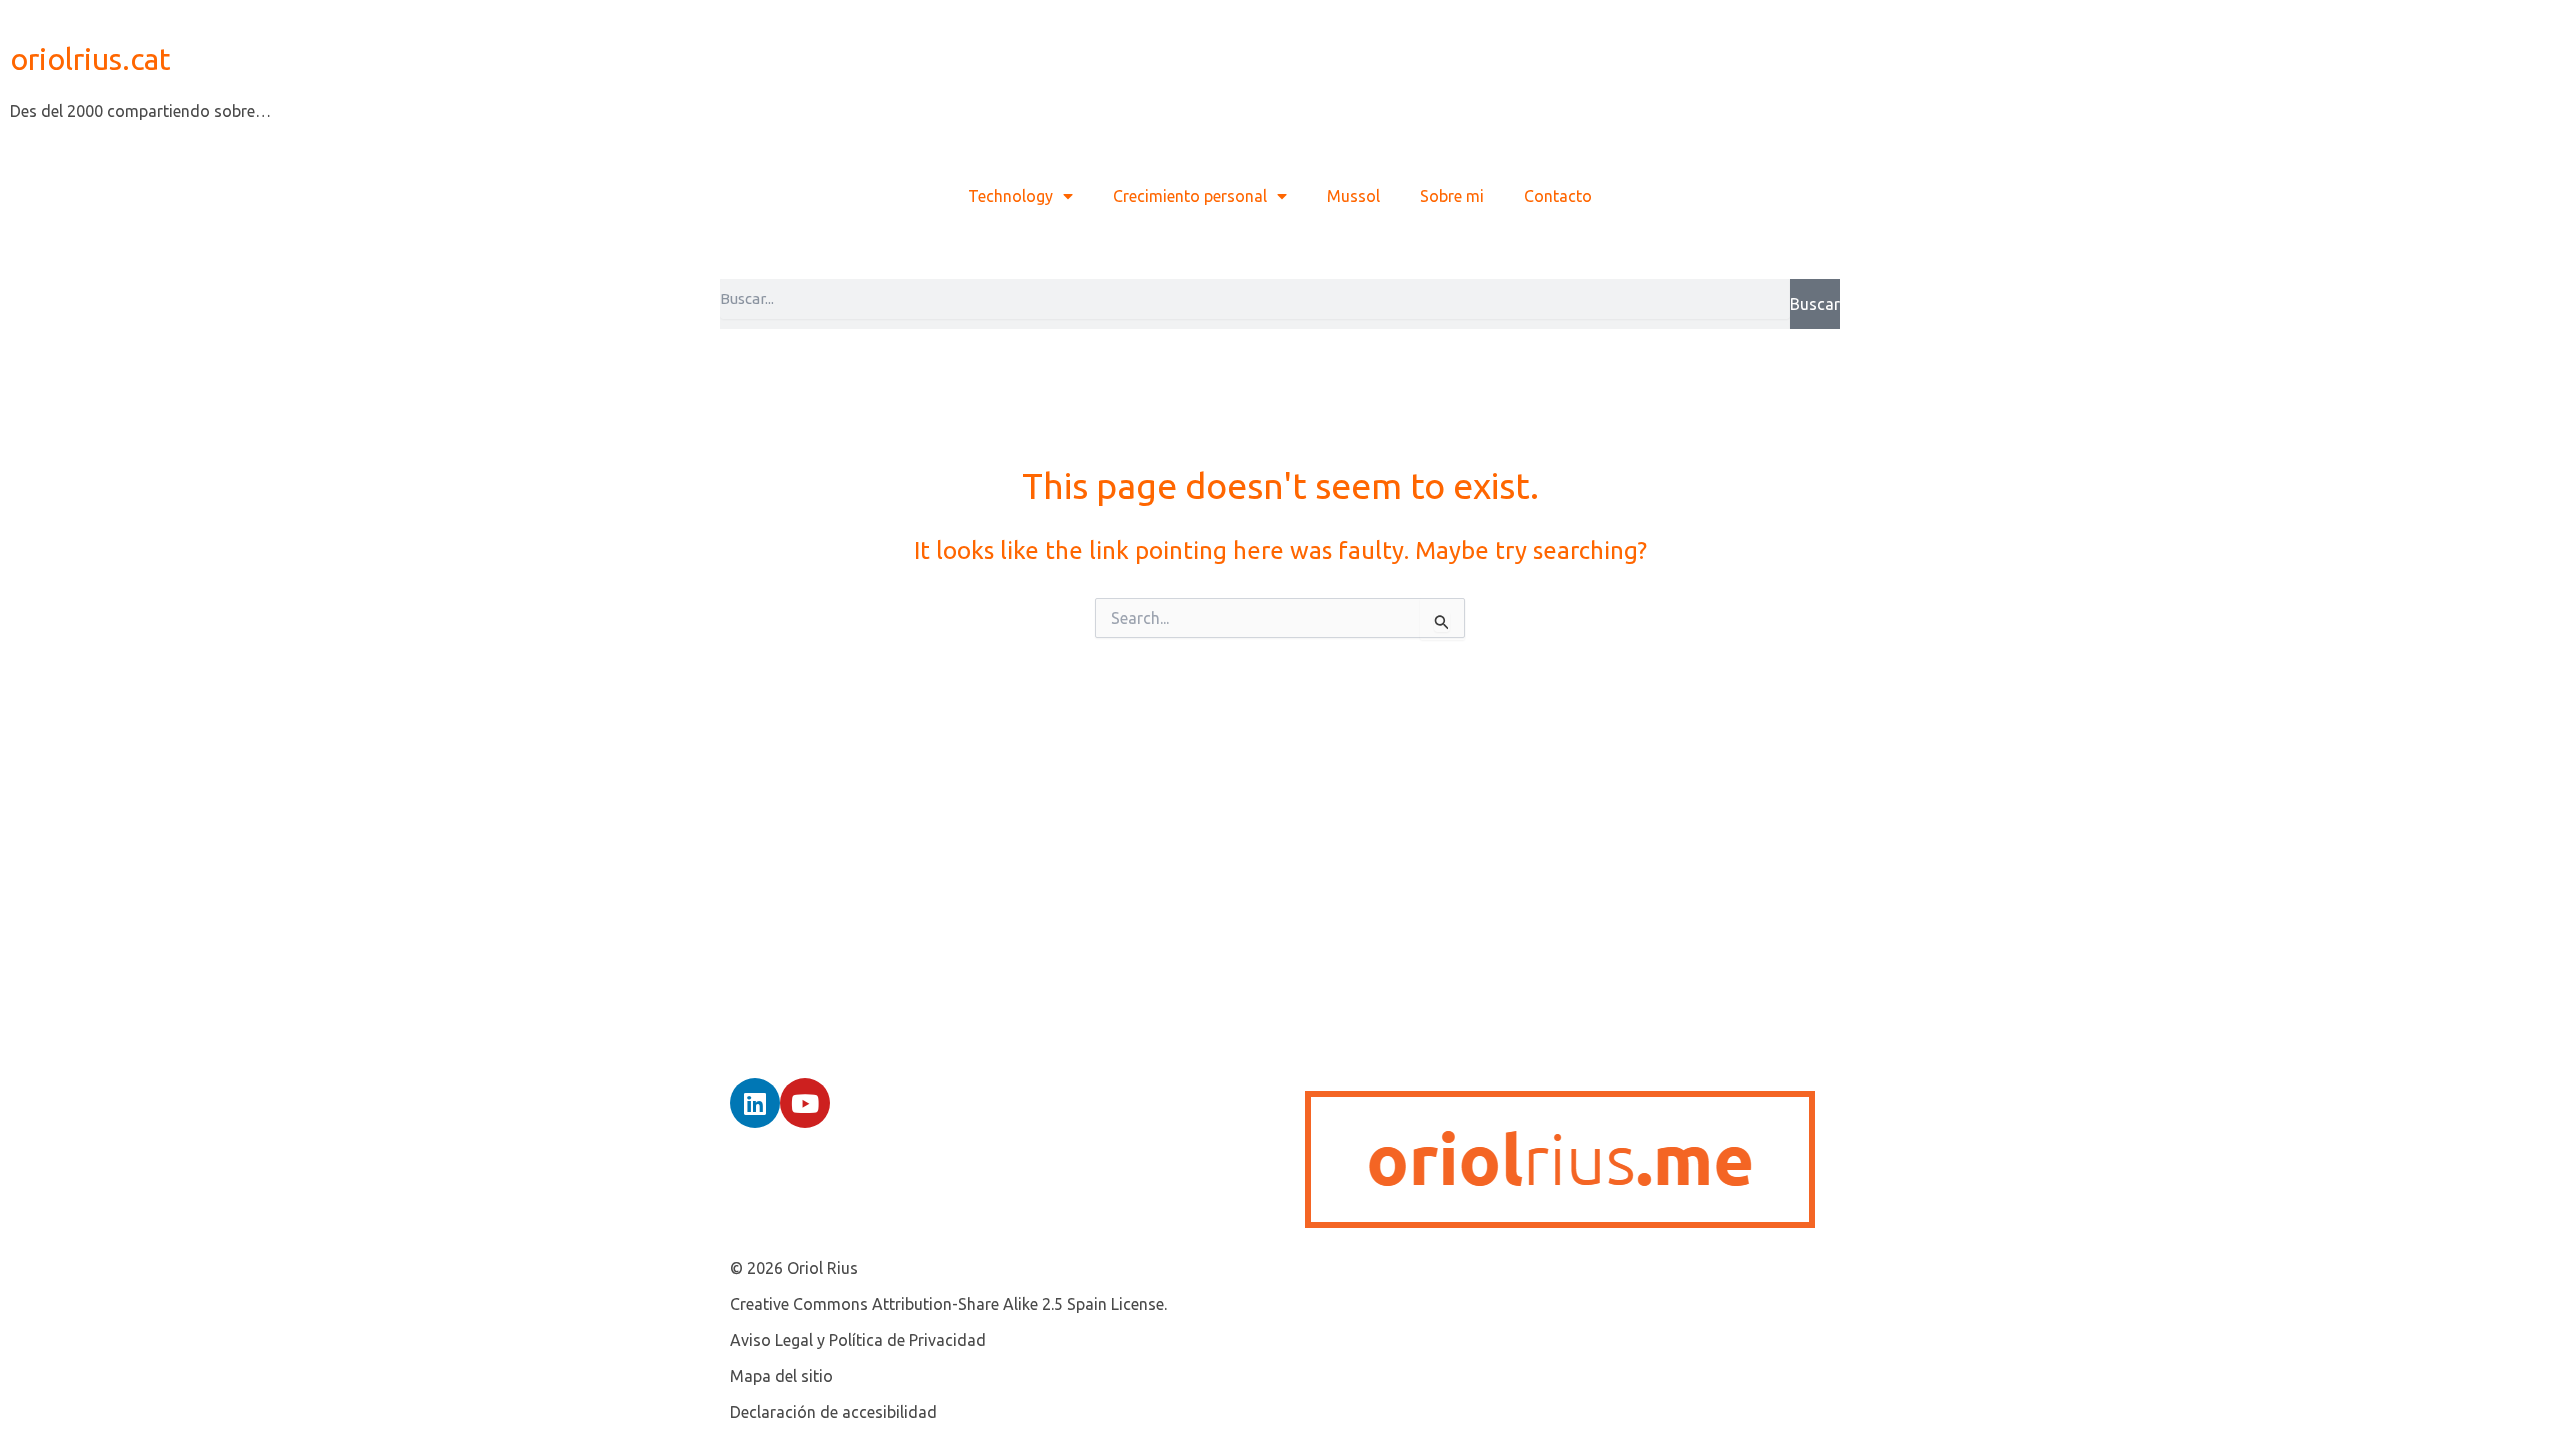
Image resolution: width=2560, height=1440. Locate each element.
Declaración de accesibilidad (833, 1412)
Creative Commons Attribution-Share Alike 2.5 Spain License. (948, 1304)
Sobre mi (1452, 196)
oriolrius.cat (90, 59)
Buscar (1815, 304)
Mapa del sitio (781, 1376)
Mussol (1353, 196)
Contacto (1558, 196)
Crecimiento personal (1190, 196)
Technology (1010, 196)
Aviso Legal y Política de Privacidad (858, 1340)
